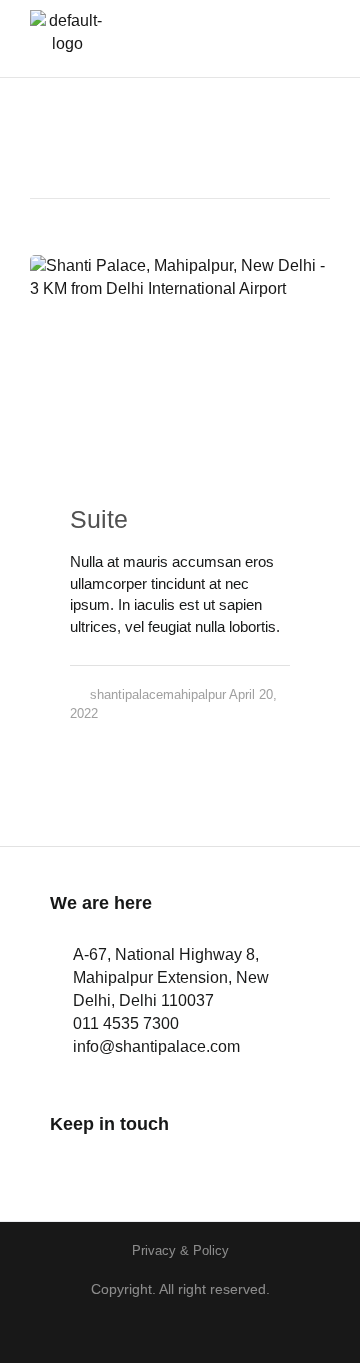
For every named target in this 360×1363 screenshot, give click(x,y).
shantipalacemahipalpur (158, 694)
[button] (300, 38)
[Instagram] (117, 1163)
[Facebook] (62, 1163)
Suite (99, 519)
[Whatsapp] (172, 1163)
